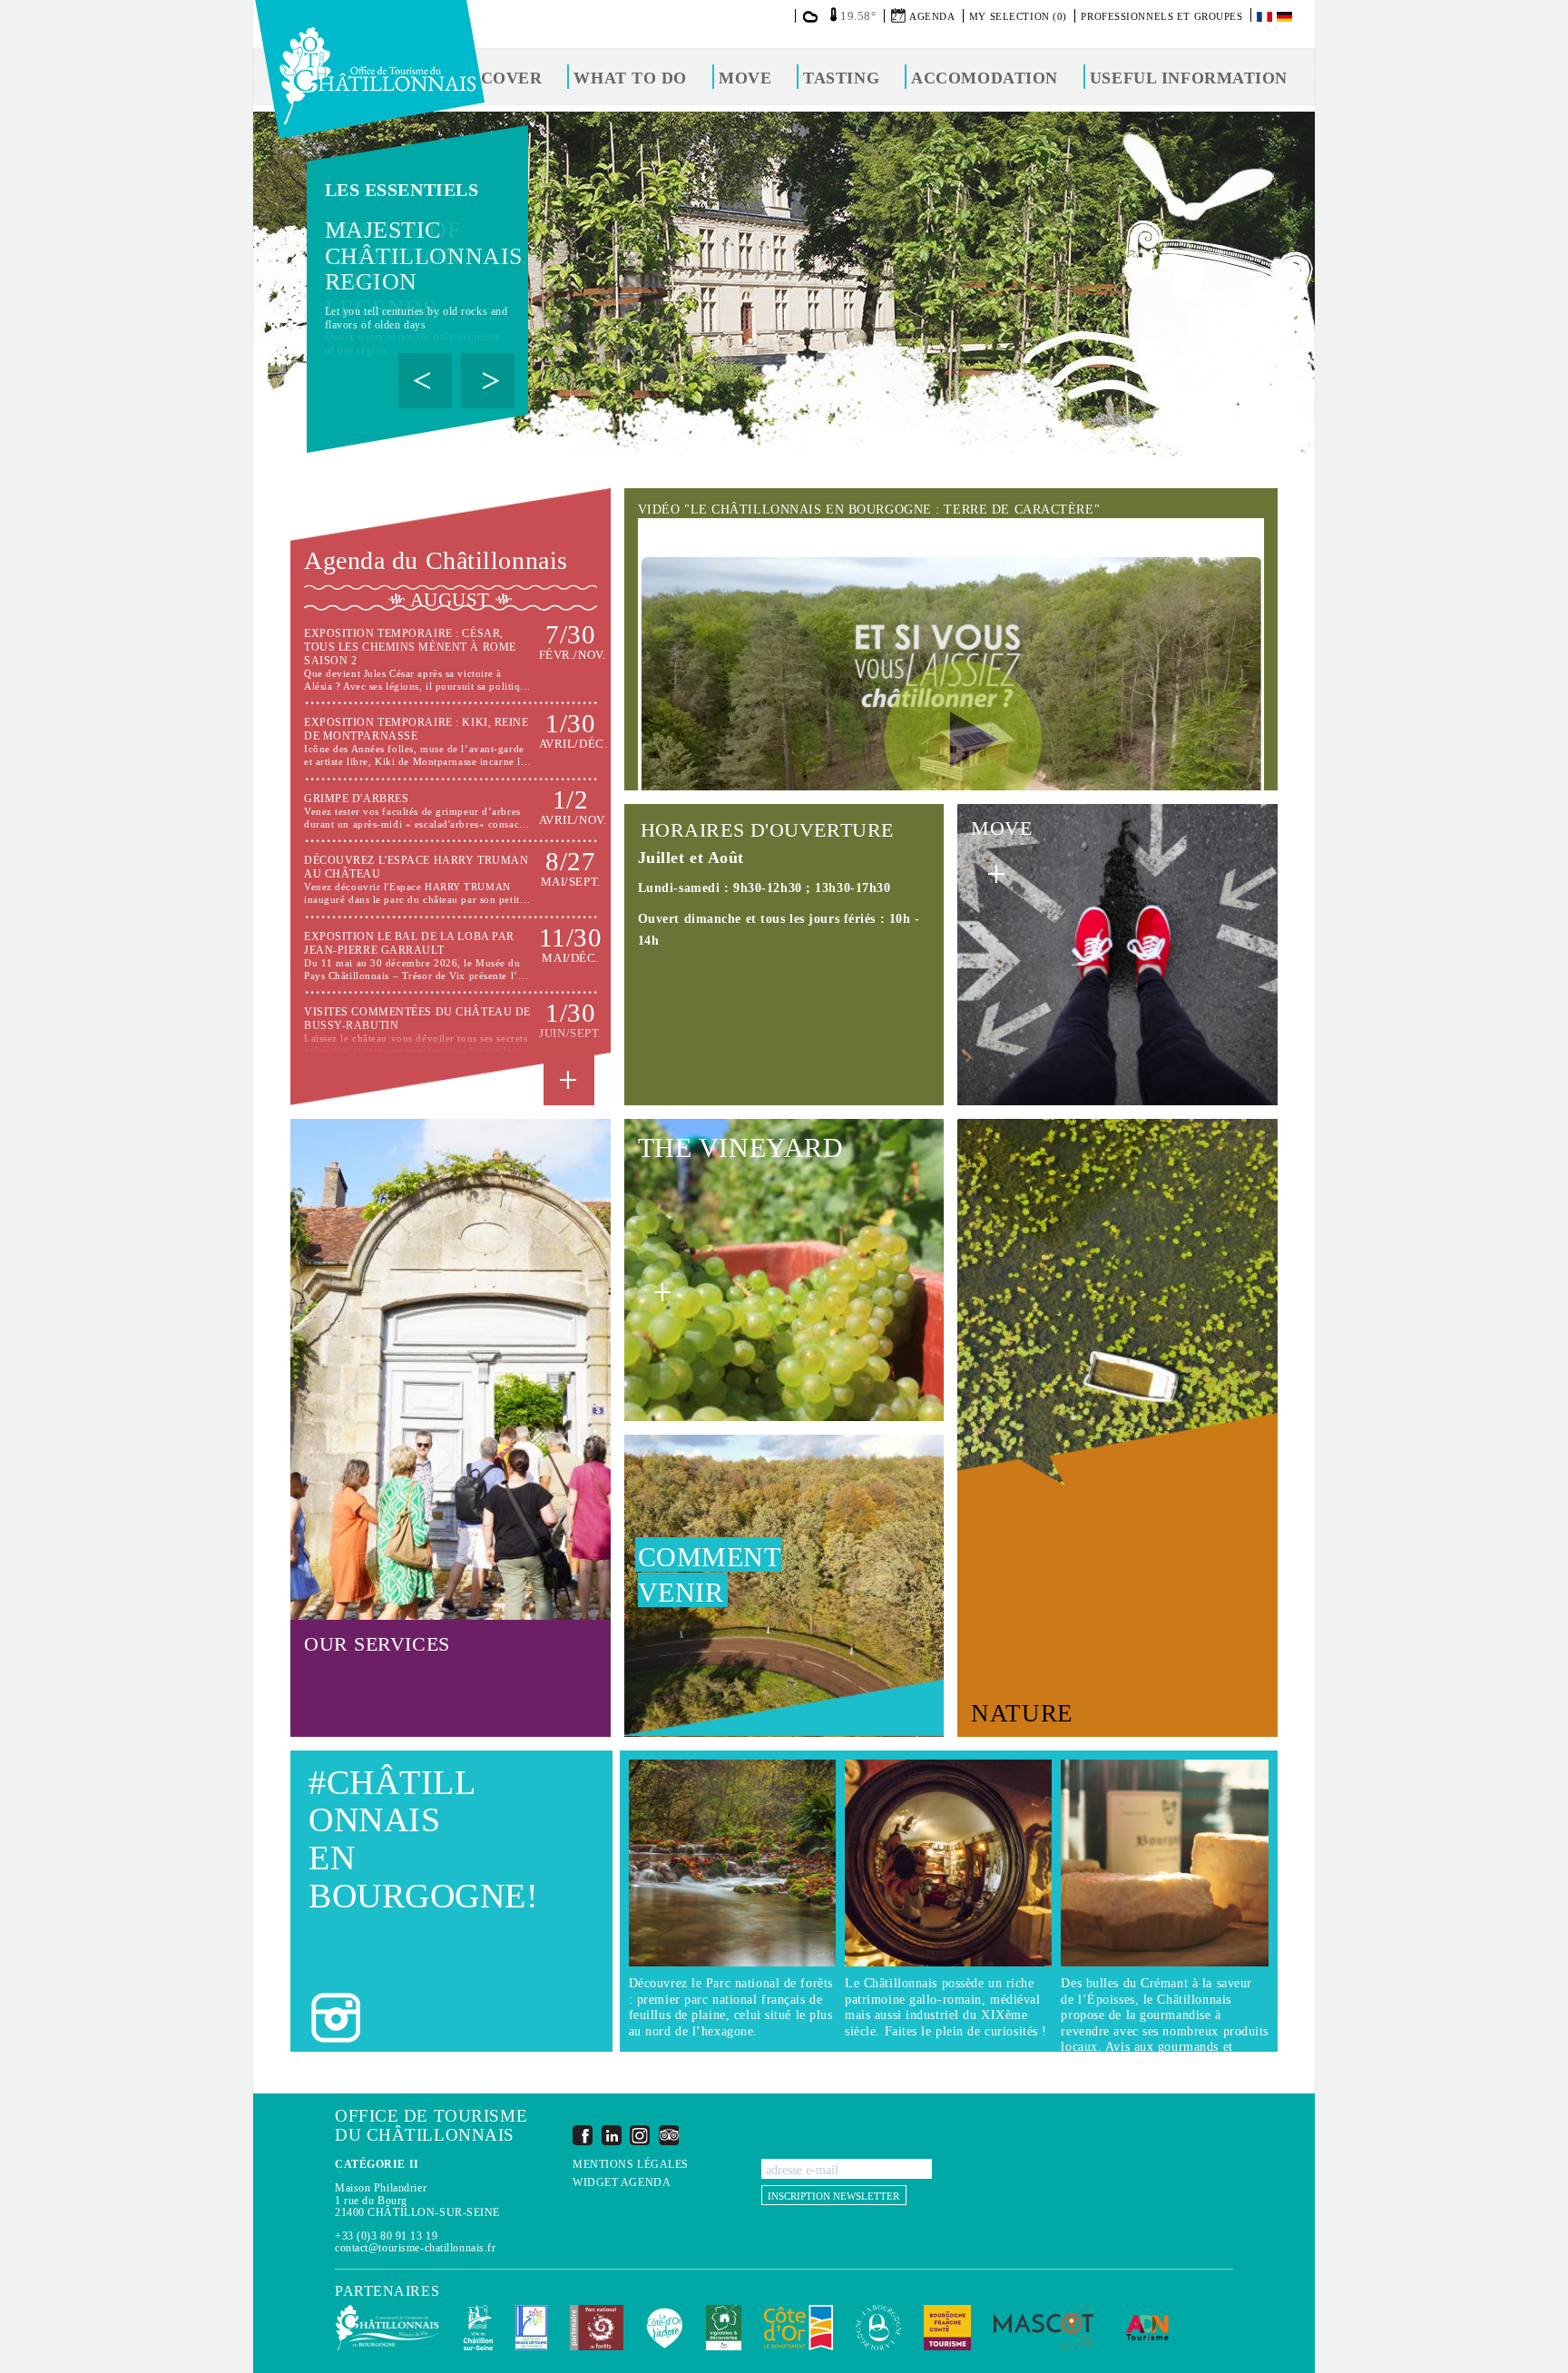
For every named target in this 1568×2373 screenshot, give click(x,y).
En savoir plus (417, 253)
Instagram (640, 2135)
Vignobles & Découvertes (724, 2328)
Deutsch (1286, 17)
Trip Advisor (669, 2135)
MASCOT (1044, 2328)
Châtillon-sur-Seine (478, 2328)
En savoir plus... (450, 659)
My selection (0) (1018, 16)
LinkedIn (612, 2135)
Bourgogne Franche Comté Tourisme (947, 2328)
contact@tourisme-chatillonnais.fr (415, 2248)
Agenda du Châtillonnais (436, 560)
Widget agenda (622, 2183)
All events (569, 1080)
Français (1266, 17)
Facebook (583, 2135)
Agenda (932, 16)
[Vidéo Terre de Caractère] (951, 740)
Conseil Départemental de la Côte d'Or (799, 2328)
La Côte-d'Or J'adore (665, 2328)
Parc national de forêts (597, 2328)
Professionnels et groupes (1161, 16)
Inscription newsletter (833, 2196)
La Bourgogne (878, 2328)
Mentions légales (631, 2165)
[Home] (370, 69)
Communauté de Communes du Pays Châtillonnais (388, 2328)
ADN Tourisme (1147, 2328)
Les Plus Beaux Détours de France (531, 2328)
